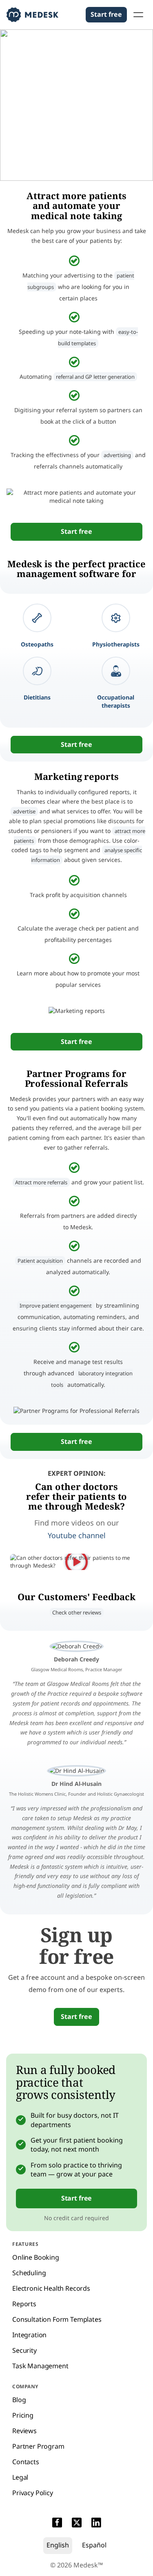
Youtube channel (77, 1535)
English (58, 2545)
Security (24, 2350)
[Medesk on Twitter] (77, 2524)
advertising (117, 455)
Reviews (24, 2431)
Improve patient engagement (56, 1306)
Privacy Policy (33, 2493)
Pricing (23, 2415)
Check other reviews (77, 1612)
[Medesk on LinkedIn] (96, 2524)
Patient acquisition (40, 1261)
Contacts (26, 2462)
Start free (106, 14)
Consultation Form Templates (57, 2319)
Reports (24, 2304)
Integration (29, 2335)
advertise (24, 811)
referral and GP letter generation (95, 377)
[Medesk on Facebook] (57, 2524)
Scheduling (29, 2273)
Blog (19, 2400)
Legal (20, 2477)
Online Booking (36, 2257)
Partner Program (38, 2446)
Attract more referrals (41, 1182)
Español (94, 2545)
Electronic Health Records (51, 2288)
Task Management (40, 2366)
